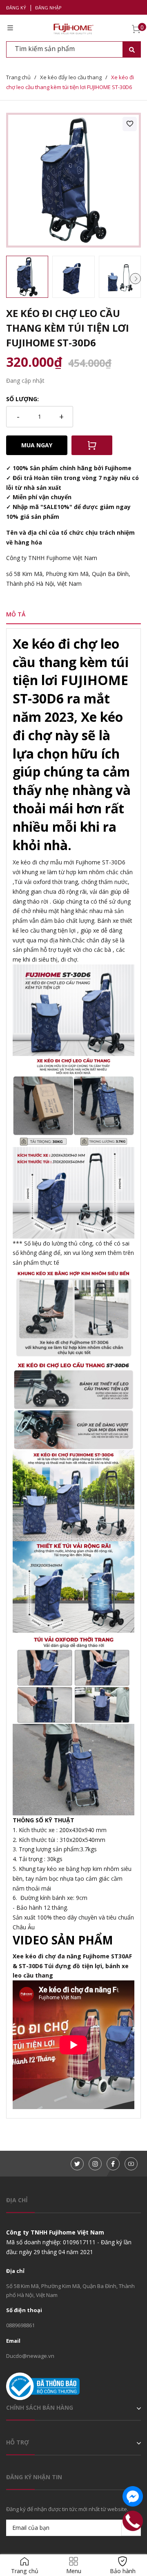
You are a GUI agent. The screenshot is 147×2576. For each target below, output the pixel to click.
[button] (135, 278)
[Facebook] (113, 2164)
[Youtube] (131, 2164)
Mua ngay (37, 445)
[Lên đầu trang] (133, 2545)
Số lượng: (22, 399)
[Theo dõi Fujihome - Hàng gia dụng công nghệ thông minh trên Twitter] (77, 2164)
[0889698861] (133, 2521)
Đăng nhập (48, 8)
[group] (73, 180)
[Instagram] (95, 2164)
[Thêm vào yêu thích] (130, 124)
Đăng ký (16, 8)
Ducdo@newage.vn (30, 2356)
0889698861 (20, 2325)
